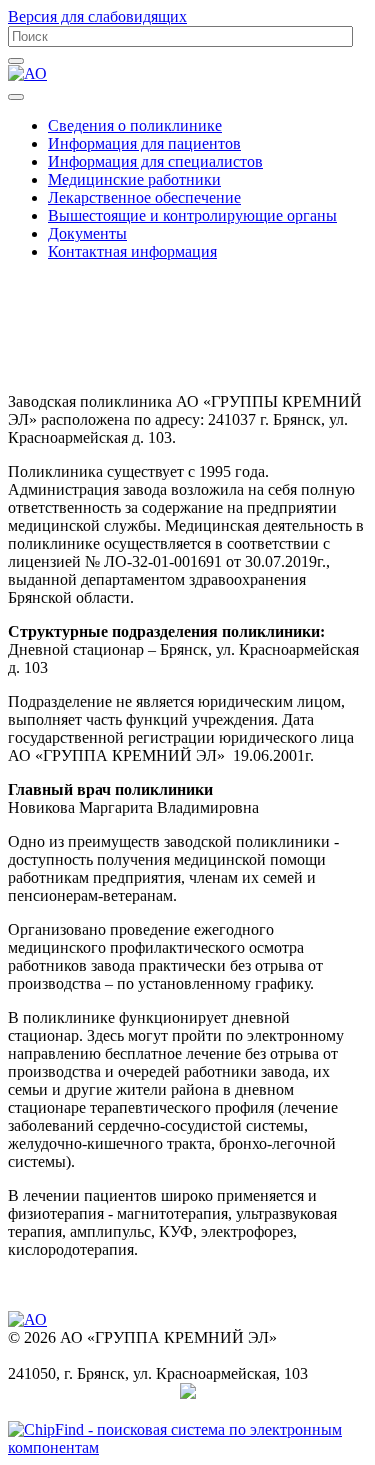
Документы (87, 233)
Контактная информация (132, 251)
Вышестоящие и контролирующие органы (192, 215)
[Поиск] (16, 61)
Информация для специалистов (155, 161)
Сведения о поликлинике (135, 125)
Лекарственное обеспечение (144, 197)
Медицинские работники (134, 179)
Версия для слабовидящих (97, 16)
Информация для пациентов (144, 143)
